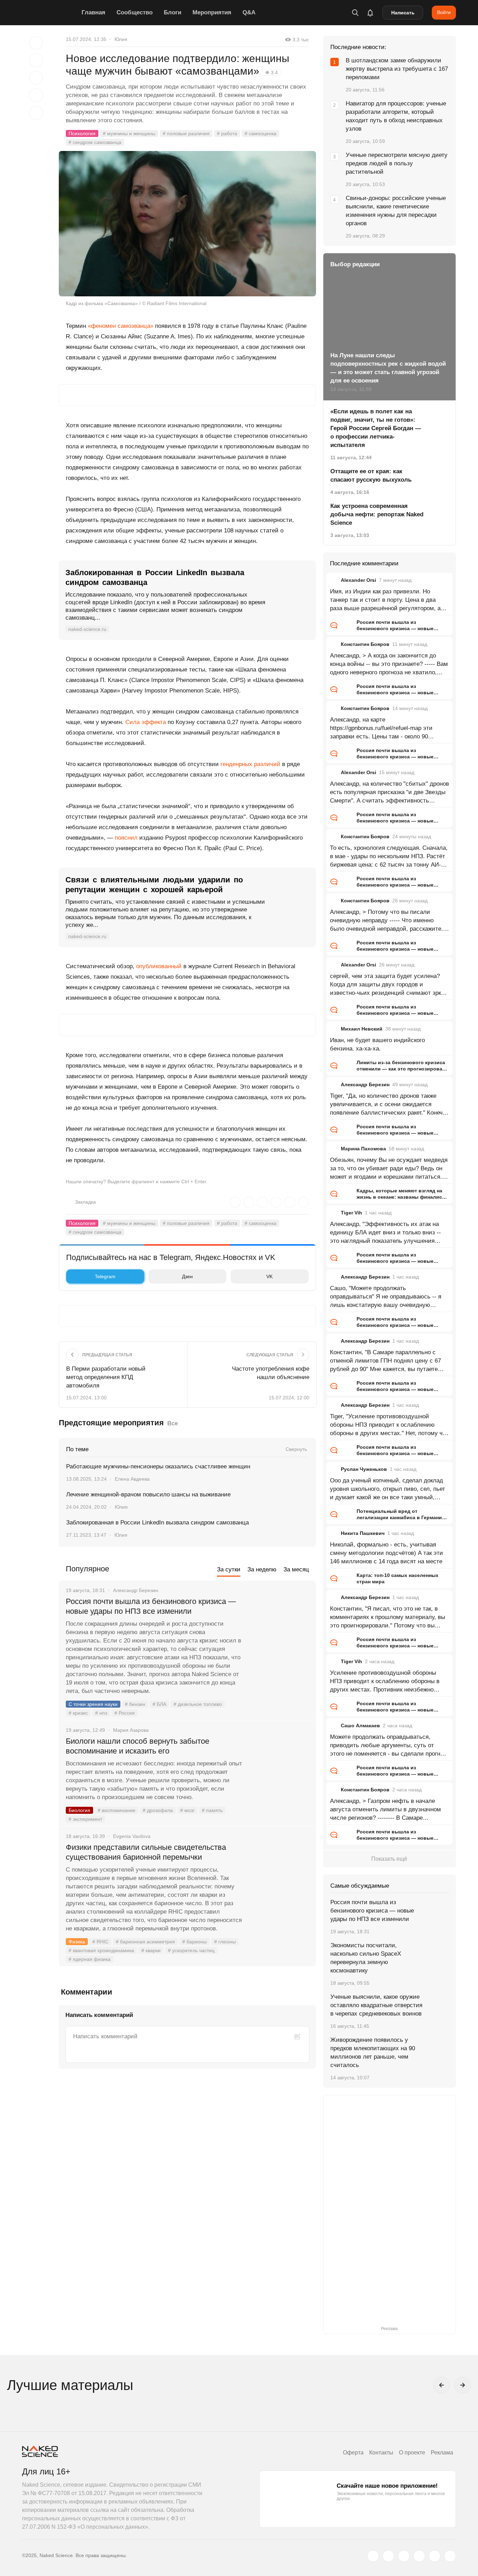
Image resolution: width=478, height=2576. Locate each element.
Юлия (121, 39)
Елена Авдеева (132, 1479)
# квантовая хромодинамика (101, 1950)
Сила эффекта (145, 722)
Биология (79, 1810)
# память (212, 1810)
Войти (444, 12)
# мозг (187, 1810)
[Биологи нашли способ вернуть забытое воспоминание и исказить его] (279, 1768)
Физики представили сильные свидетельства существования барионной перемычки (146, 1852)
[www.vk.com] (388, 2556)
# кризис (78, 1713)
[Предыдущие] (442, 2385)
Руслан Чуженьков (364, 1469)
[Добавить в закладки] (36, 43)
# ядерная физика (90, 1959)
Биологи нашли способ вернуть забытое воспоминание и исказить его (138, 1746)
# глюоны (225, 1942)
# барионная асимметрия (145, 1942)
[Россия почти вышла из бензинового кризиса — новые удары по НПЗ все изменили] (279, 1628)
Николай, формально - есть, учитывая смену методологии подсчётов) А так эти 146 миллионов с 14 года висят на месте (386, 1553)
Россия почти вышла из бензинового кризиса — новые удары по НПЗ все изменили (151, 1606)
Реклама (442, 2453)
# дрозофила (158, 1810)
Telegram (105, 1276)
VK (269, 1276)
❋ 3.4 (272, 73)
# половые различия (186, 133)
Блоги (173, 12)
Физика (77, 1942)
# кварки (151, 1950)
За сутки (229, 1569)
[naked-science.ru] (450, 2556)
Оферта (353, 2453)
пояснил (126, 838)
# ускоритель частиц (191, 1950)
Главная (93, 12)
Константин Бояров (365, 644)
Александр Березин (365, 1084)
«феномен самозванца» (121, 326)
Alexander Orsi (358, 580)
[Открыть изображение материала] (187, 224)
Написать (403, 13)
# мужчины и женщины (129, 133)
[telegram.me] (435, 2556)
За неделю (262, 1569)
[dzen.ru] (419, 2556)
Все (173, 1423)
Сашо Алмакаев (360, 1726)
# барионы (195, 1942)
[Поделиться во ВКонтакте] (36, 113)
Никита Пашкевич (363, 1533)
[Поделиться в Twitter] (36, 78)
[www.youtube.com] (404, 2556)
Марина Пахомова (363, 1149)
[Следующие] (463, 2385)
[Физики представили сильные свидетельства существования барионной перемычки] (279, 1874)
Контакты (381, 2453)
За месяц (296, 1569)
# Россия (125, 1713)
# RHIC (100, 1942)
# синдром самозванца (95, 142)
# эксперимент (85, 1819)
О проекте (412, 2453)
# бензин (135, 1704)
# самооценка (261, 133)
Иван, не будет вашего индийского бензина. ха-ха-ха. (377, 1044)
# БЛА (159, 1704)
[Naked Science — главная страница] (50, 13)
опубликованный (159, 966)
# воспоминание (117, 1810)
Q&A (249, 12)
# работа (227, 133)
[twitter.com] (373, 2556)
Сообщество (135, 12)
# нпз (101, 1713)
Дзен (187, 1276)
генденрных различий (250, 764)
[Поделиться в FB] (36, 60)
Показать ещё (389, 1859)
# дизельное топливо (198, 1704)
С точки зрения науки (93, 1704)
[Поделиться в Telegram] (36, 95)
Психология (82, 133)
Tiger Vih (352, 1213)
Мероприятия (212, 12)
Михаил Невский (362, 1029)
